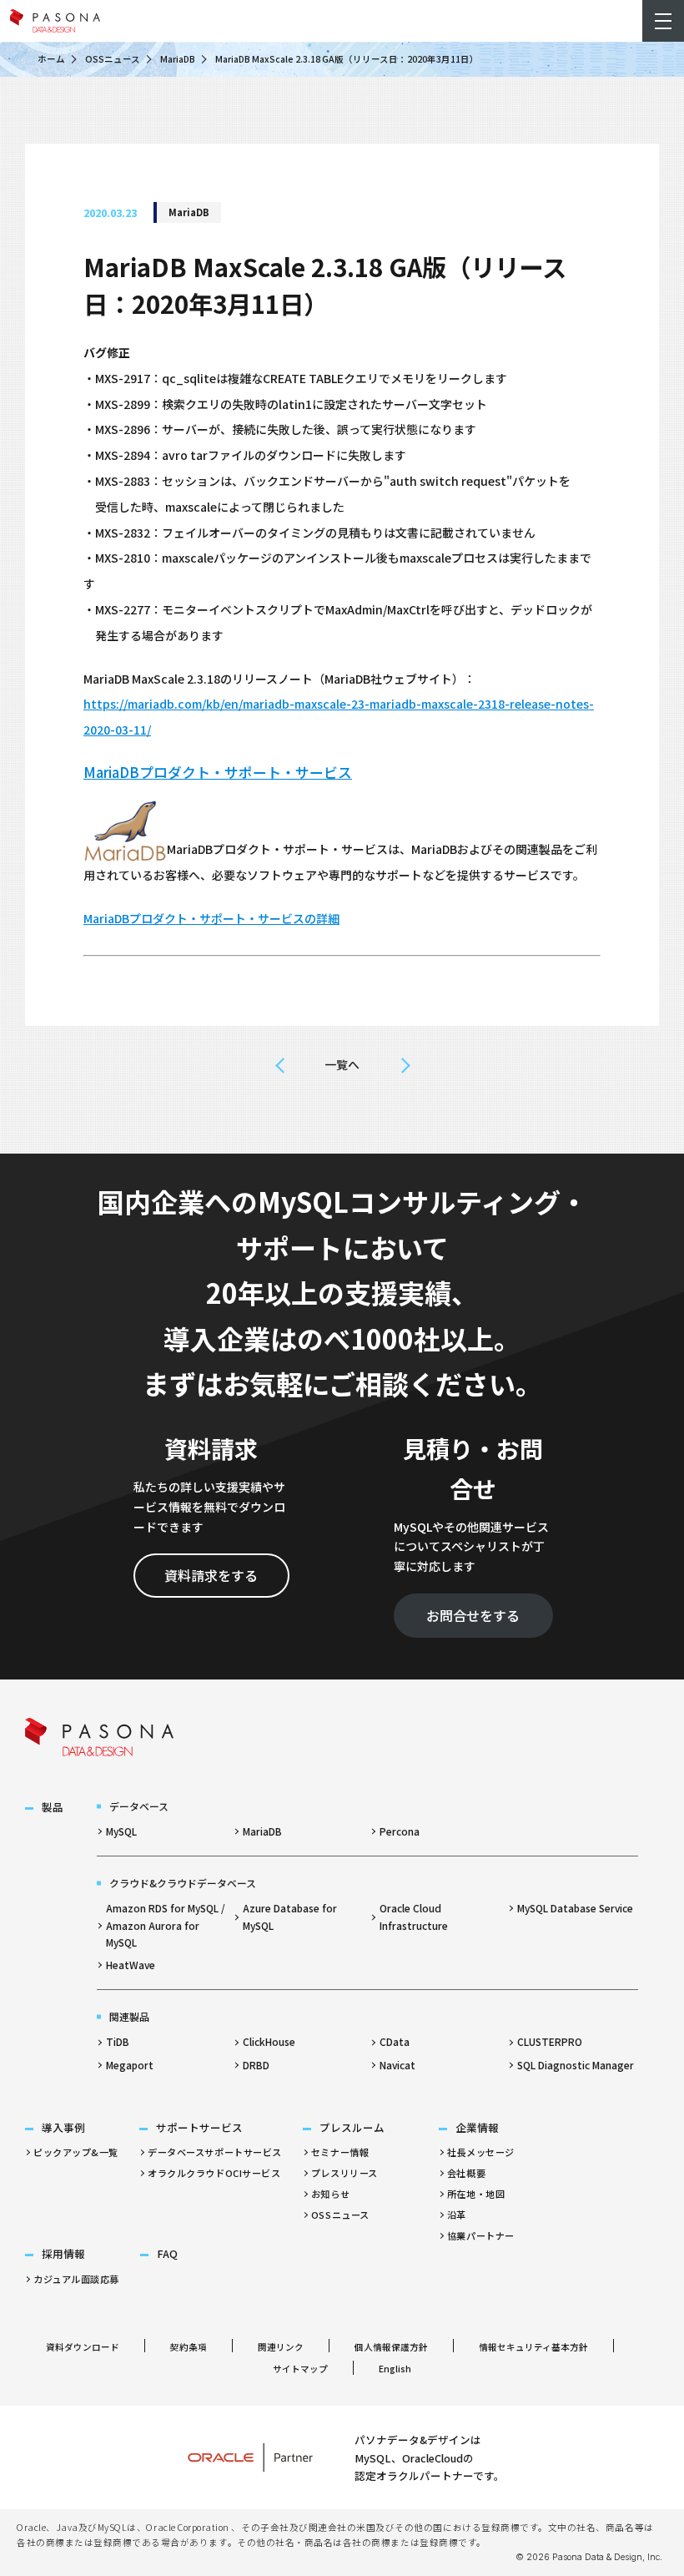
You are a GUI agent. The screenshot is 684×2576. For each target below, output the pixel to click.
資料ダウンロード (83, 2347)
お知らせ (330, 2194)
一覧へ (342, 1064)
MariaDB (178, 59)
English (395, 2369)
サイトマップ (300, 2369)
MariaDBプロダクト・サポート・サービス (218, 772)
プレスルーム (352, 2127)
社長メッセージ (481, 2152)
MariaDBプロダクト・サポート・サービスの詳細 (211, 918)
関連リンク (281, 2347)
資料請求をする (211, 1575)
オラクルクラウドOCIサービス (214, 2173)
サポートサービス (199, 2127)
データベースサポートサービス (215, 2152)
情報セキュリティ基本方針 (533, 2347)
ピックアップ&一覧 (76, 2152)
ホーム (51, 59)
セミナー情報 (340, 2152)
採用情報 (63, 2253)
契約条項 (189, 2347)
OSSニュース (113, 59)
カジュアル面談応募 (76, 2279)
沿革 (457, 2215)
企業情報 (477, 2127)
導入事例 (63, 2127)
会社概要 (466, 2173)
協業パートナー (481, 2235)
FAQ (167, 2253)
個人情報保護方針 (391, 2347)
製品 (53, 1807)
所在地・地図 (476, 2194)
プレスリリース (345, 2173)
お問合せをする (473, 1615)
